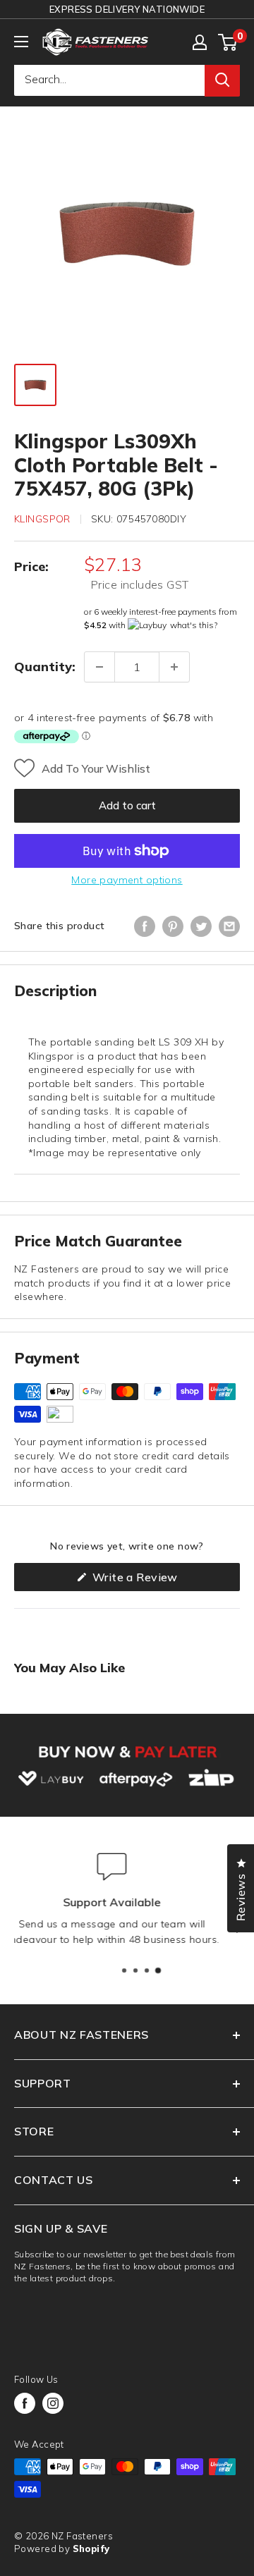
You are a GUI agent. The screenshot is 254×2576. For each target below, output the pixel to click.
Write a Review (157, 1580)
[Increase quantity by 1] (174, 667)
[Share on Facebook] (145, 926)
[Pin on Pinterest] (173, 926)
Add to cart (127, 805)
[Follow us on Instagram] (53, 2403)
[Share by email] (229, 926)
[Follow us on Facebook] (25, 2403)
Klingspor (42, 519)
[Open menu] (21, 42)
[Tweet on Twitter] (201, 926)
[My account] (200, 42)
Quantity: (45, 667)
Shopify (91, 2549)
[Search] (222, 80)
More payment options (127, 880)
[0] (228, 42)
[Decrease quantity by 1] (99, 667)
